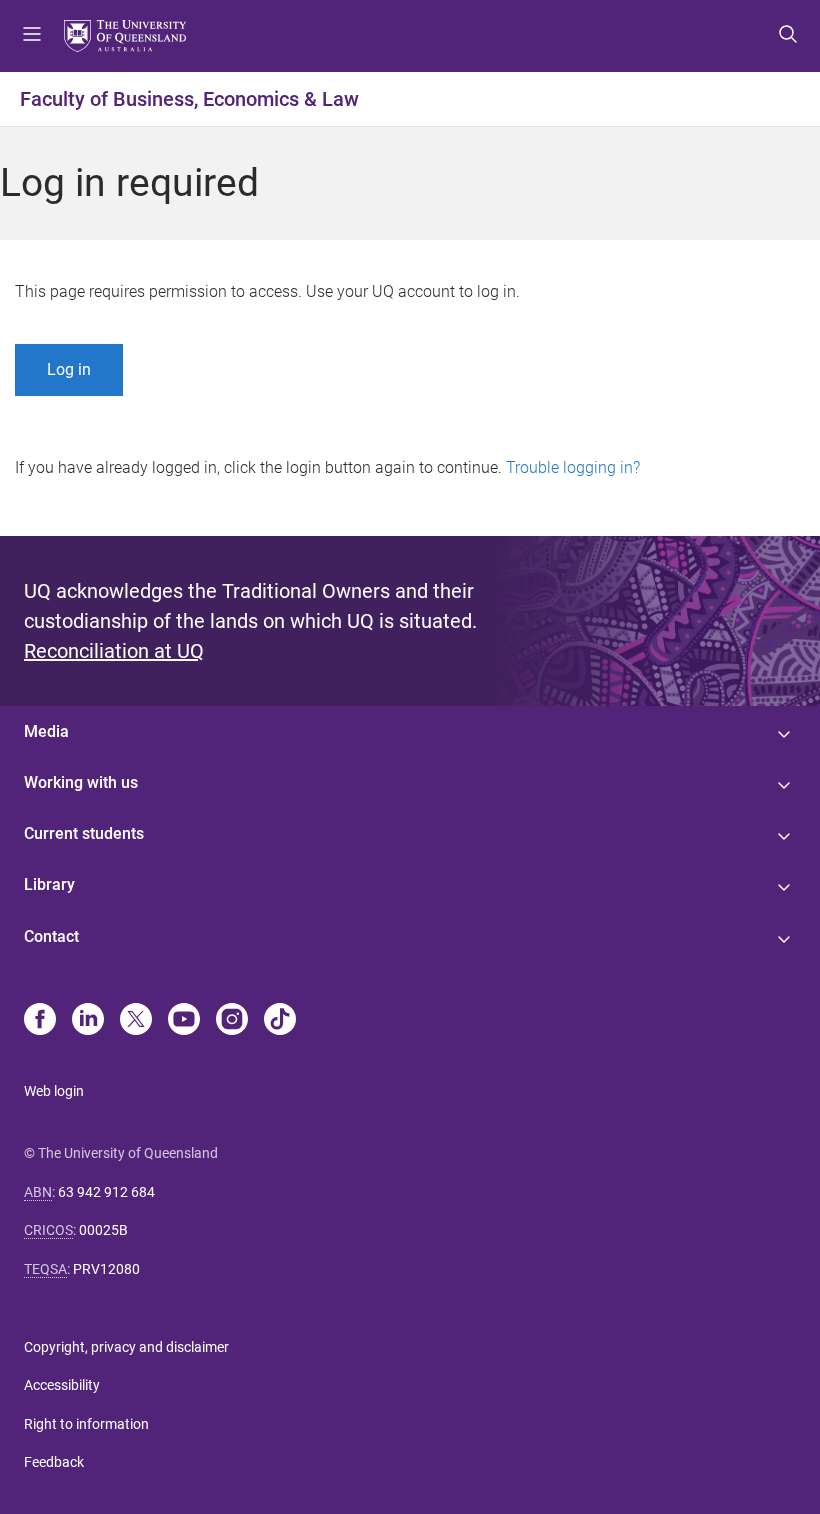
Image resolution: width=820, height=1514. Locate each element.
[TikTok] (280, 1021)
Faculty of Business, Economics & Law (189, 99)
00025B (103, 1230)
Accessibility (62, 1385)
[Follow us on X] (136, 1021)
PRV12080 (106, 1269)
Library (49, 884)
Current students (84, 833)
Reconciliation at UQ (114, 651)
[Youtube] (184, 1021)
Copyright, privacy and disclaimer (126, 1347)
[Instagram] (232, 1021)
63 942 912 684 (106, 1192)
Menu (32, 36)
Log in (69, 369)
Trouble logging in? (573, 467)
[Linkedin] (88, 1021)
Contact (51, 936)
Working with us (81, 782)
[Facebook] (40, 1021)
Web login (54, 1091)
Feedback (54, 1462)
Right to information (86, 1424)
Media (46, 731)
